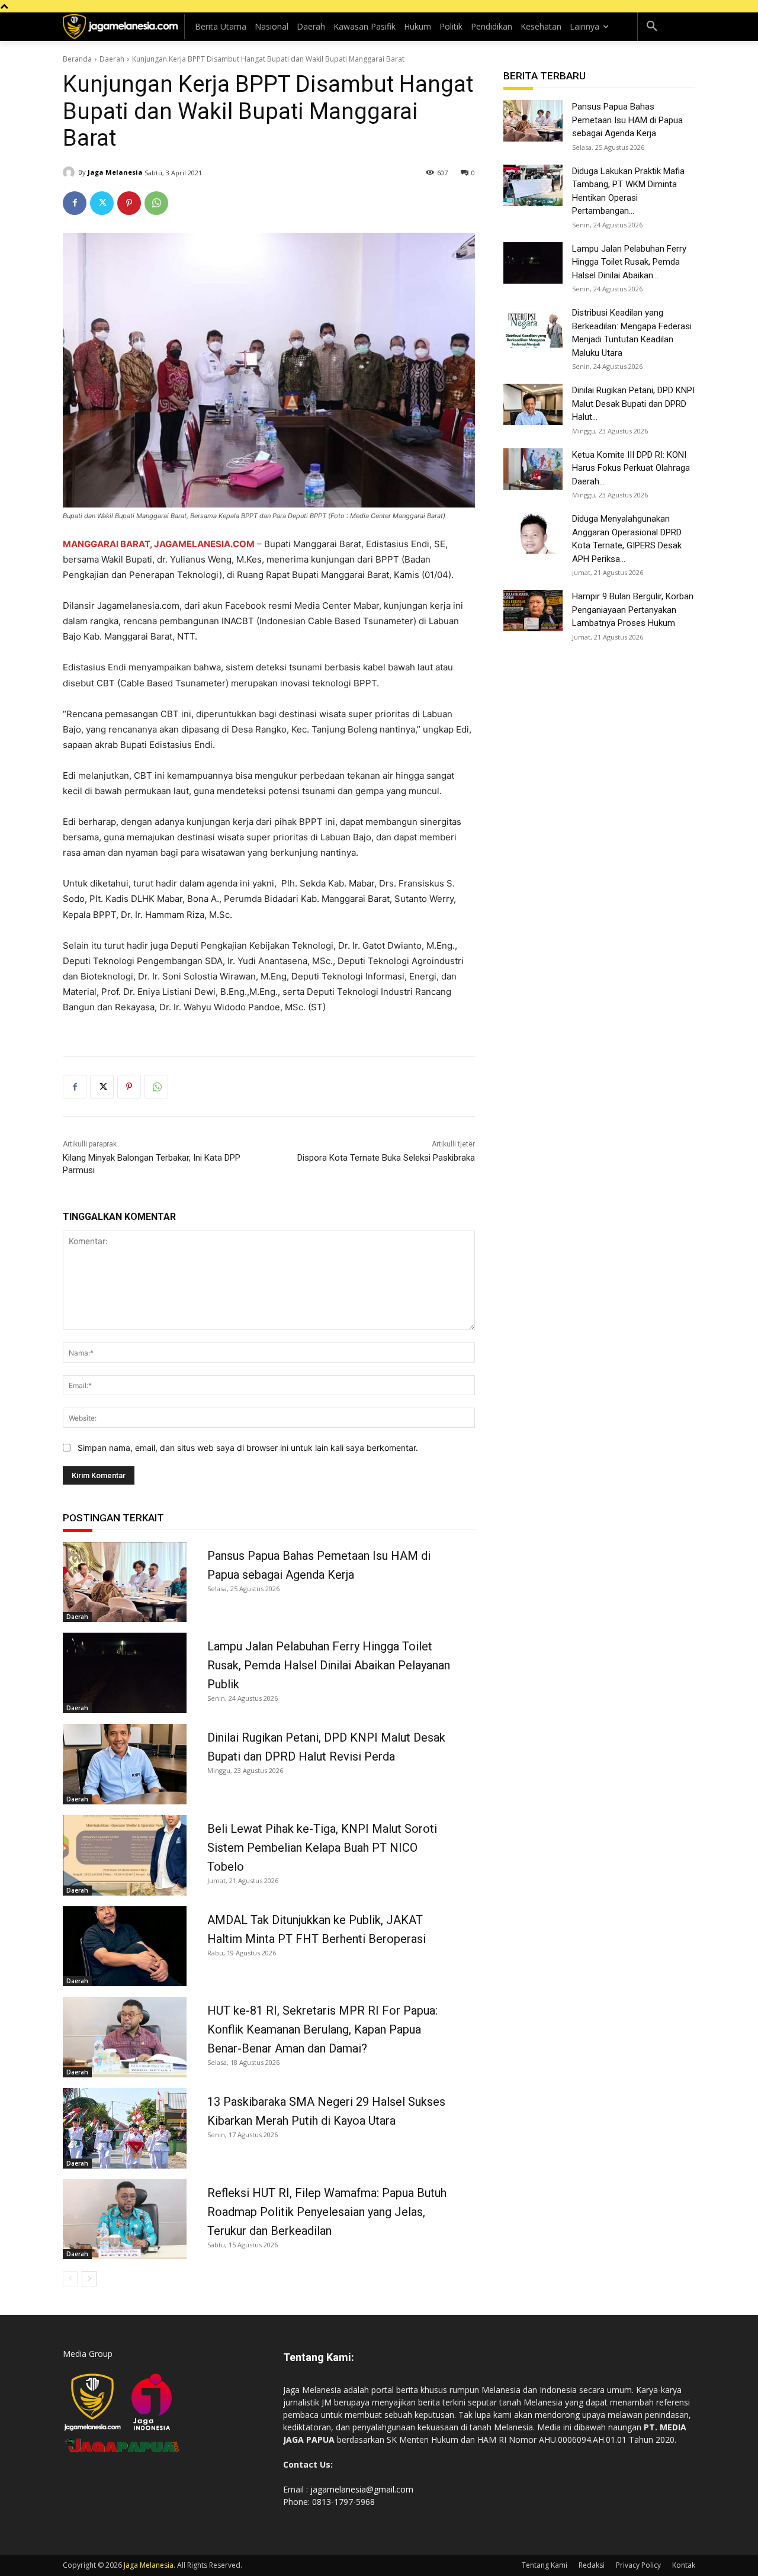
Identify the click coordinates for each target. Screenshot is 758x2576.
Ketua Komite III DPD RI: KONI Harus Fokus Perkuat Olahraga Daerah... (631, 468)
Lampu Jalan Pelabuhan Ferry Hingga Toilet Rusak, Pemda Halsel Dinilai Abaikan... (629, 262)
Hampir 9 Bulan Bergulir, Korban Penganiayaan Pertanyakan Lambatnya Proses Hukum (633, 610)
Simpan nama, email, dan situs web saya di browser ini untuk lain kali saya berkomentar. (248, 1448)
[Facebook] (75, 203)
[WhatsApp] (156, 203)
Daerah (112, 59)
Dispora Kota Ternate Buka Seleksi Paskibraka (386, 1158)
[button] (652, 27)
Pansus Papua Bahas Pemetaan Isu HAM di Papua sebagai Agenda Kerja (627, 120)
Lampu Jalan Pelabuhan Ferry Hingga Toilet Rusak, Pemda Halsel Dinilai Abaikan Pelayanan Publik (329, 1665)
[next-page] (89, 2279)
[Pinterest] (129, 203)
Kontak (684, 2565)
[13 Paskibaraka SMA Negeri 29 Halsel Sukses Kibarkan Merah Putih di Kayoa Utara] (125, 2128)
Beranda (77, 59)
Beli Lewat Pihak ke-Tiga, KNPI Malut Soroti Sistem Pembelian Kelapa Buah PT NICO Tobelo (322, 1848)
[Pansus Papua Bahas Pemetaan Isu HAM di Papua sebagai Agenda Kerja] (125, 1582)
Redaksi (592, 2565)
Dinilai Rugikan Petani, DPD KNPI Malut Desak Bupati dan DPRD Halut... (633, 404)
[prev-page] (70, 2279)
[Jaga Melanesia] (70, 172)
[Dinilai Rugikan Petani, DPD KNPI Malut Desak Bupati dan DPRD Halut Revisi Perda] (125, 1764)
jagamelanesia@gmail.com (362, 2489)
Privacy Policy (638, 2565)
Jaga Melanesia (115, 172)
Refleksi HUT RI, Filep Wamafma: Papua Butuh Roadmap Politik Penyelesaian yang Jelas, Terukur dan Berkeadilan (327, 2212)
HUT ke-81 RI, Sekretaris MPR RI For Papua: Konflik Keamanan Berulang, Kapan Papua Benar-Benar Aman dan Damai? (322, 2029)
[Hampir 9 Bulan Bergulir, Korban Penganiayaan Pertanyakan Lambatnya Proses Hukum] (533, 611)
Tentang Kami (545, 2565)
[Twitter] (102, 203)
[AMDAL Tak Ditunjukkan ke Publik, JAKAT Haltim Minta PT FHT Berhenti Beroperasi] (125, 1947)
